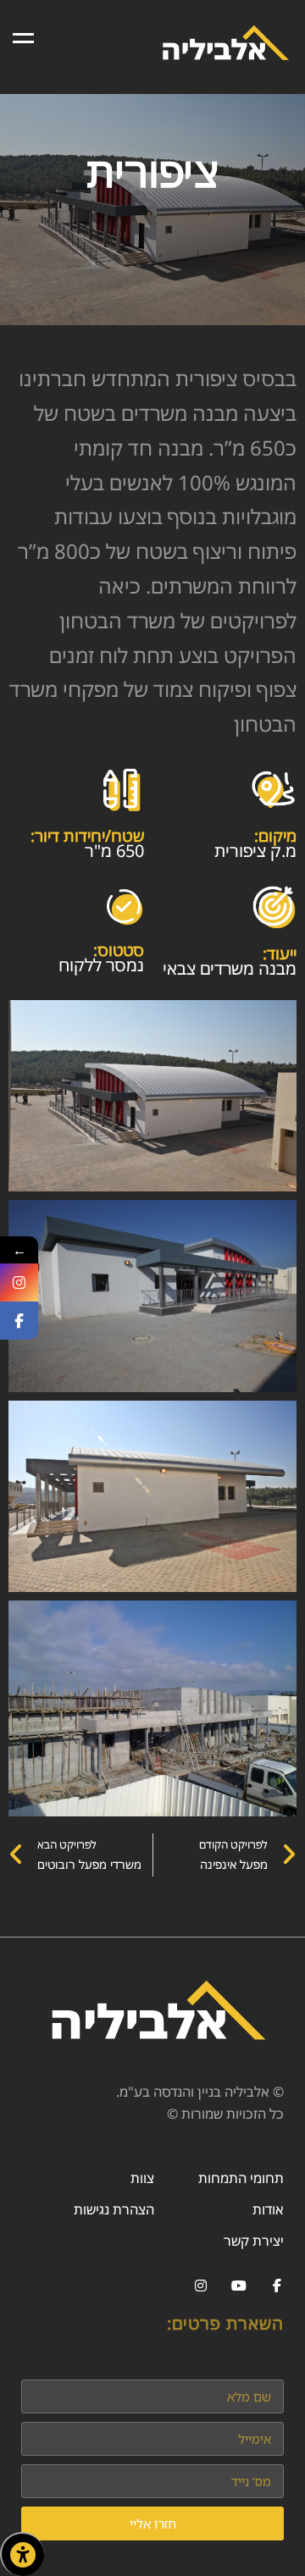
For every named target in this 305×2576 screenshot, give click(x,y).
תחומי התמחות (241, 2178)
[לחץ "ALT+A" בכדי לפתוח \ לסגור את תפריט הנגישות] (22, 2554)
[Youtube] (238, 2286)
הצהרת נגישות (114, 2209)
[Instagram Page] (19, 1282)
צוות (142, 2178)
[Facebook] (277, 2286)
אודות (268, 2209)
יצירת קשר (254, 2241)
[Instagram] (200, 2286)
